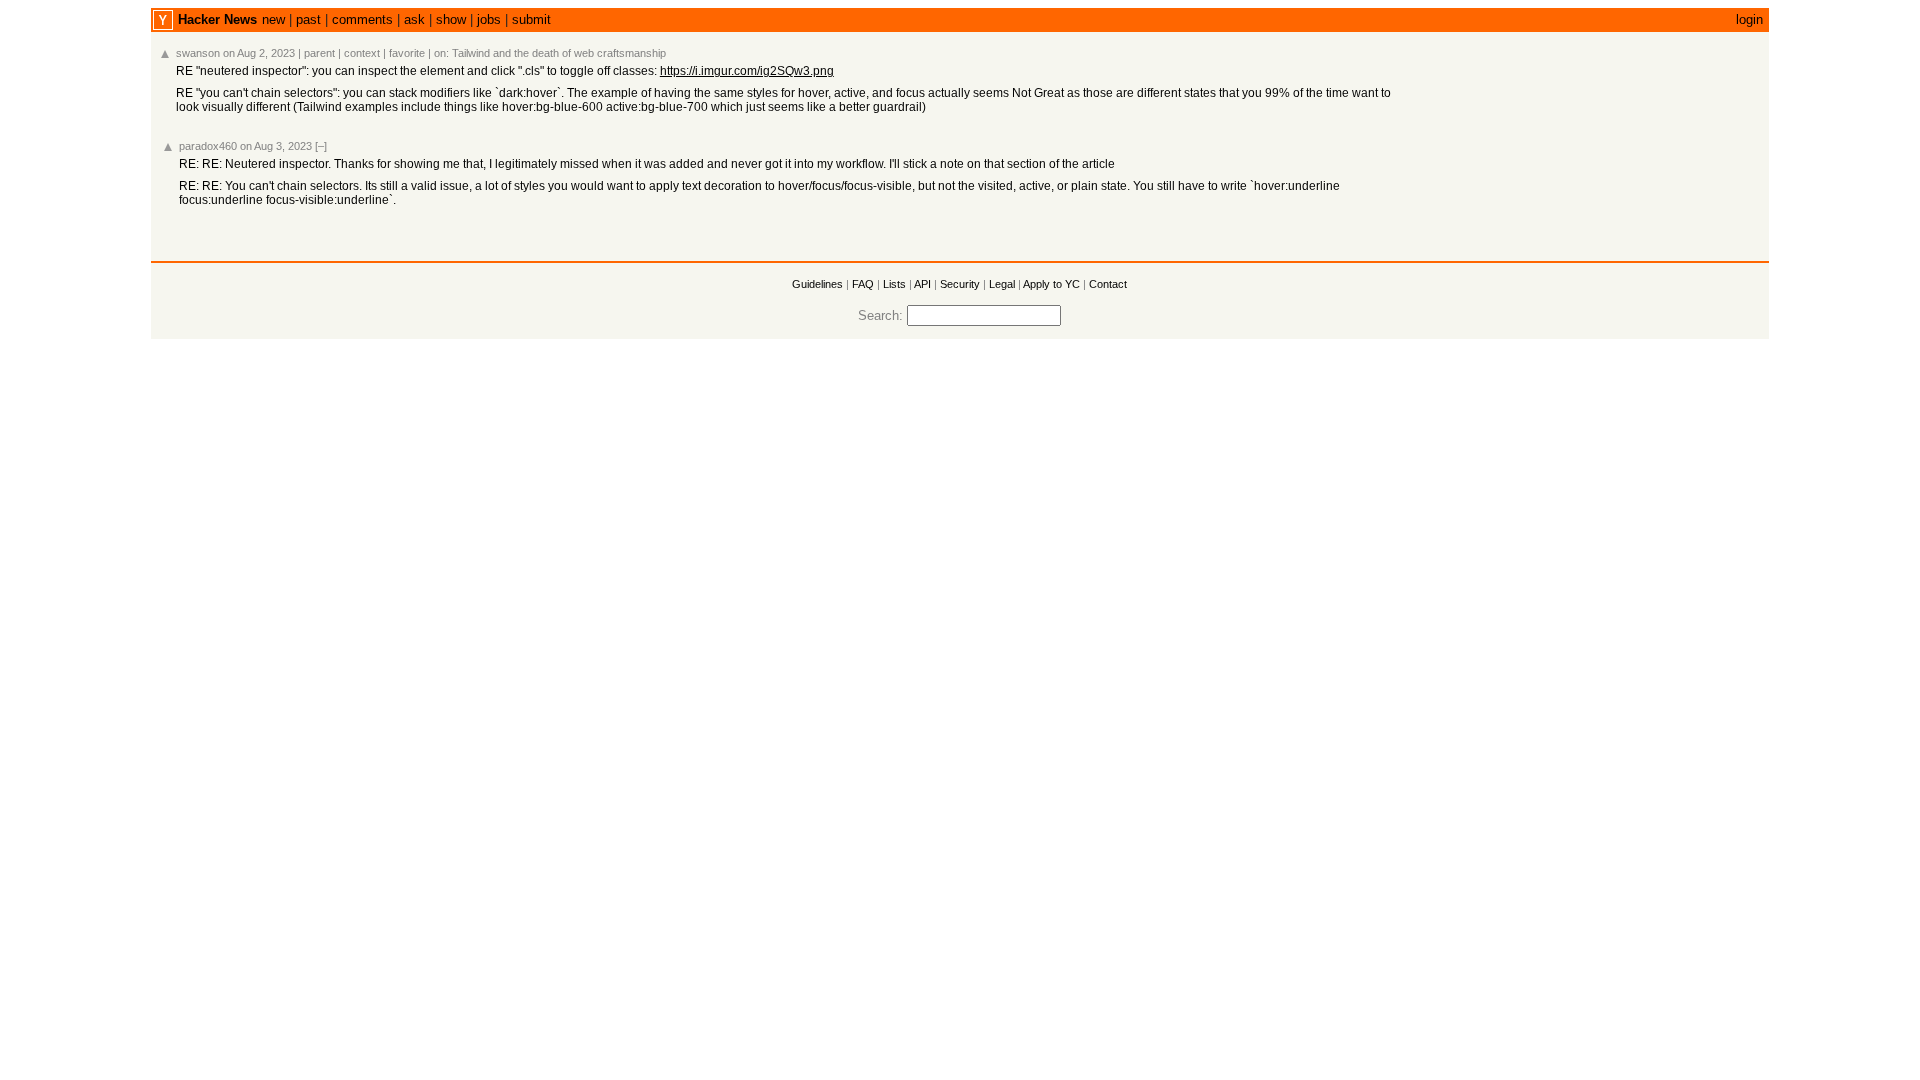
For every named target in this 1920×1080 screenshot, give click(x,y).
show (451, 19)
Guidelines (817, 284)
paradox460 (208, 146)
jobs (489, 19)
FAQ (863, 284)
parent (319, 53)
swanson (198, 53)
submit (531, 19)
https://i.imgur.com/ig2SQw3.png (747, 71)
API (922, 284)
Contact (1108, 284)
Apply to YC (1051, 284)
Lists (894, 284)
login (1749, 19)
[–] (321, 146)
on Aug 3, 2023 (276, 146)
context (362, 53)
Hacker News (217, 19)
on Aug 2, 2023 (259, 53)
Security (960, 284)
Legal (1002, 284)
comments (362, 19)
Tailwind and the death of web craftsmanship (559, 53)
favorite (407, 53)
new (273, 19)
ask (414, 19)
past (308, 19)
